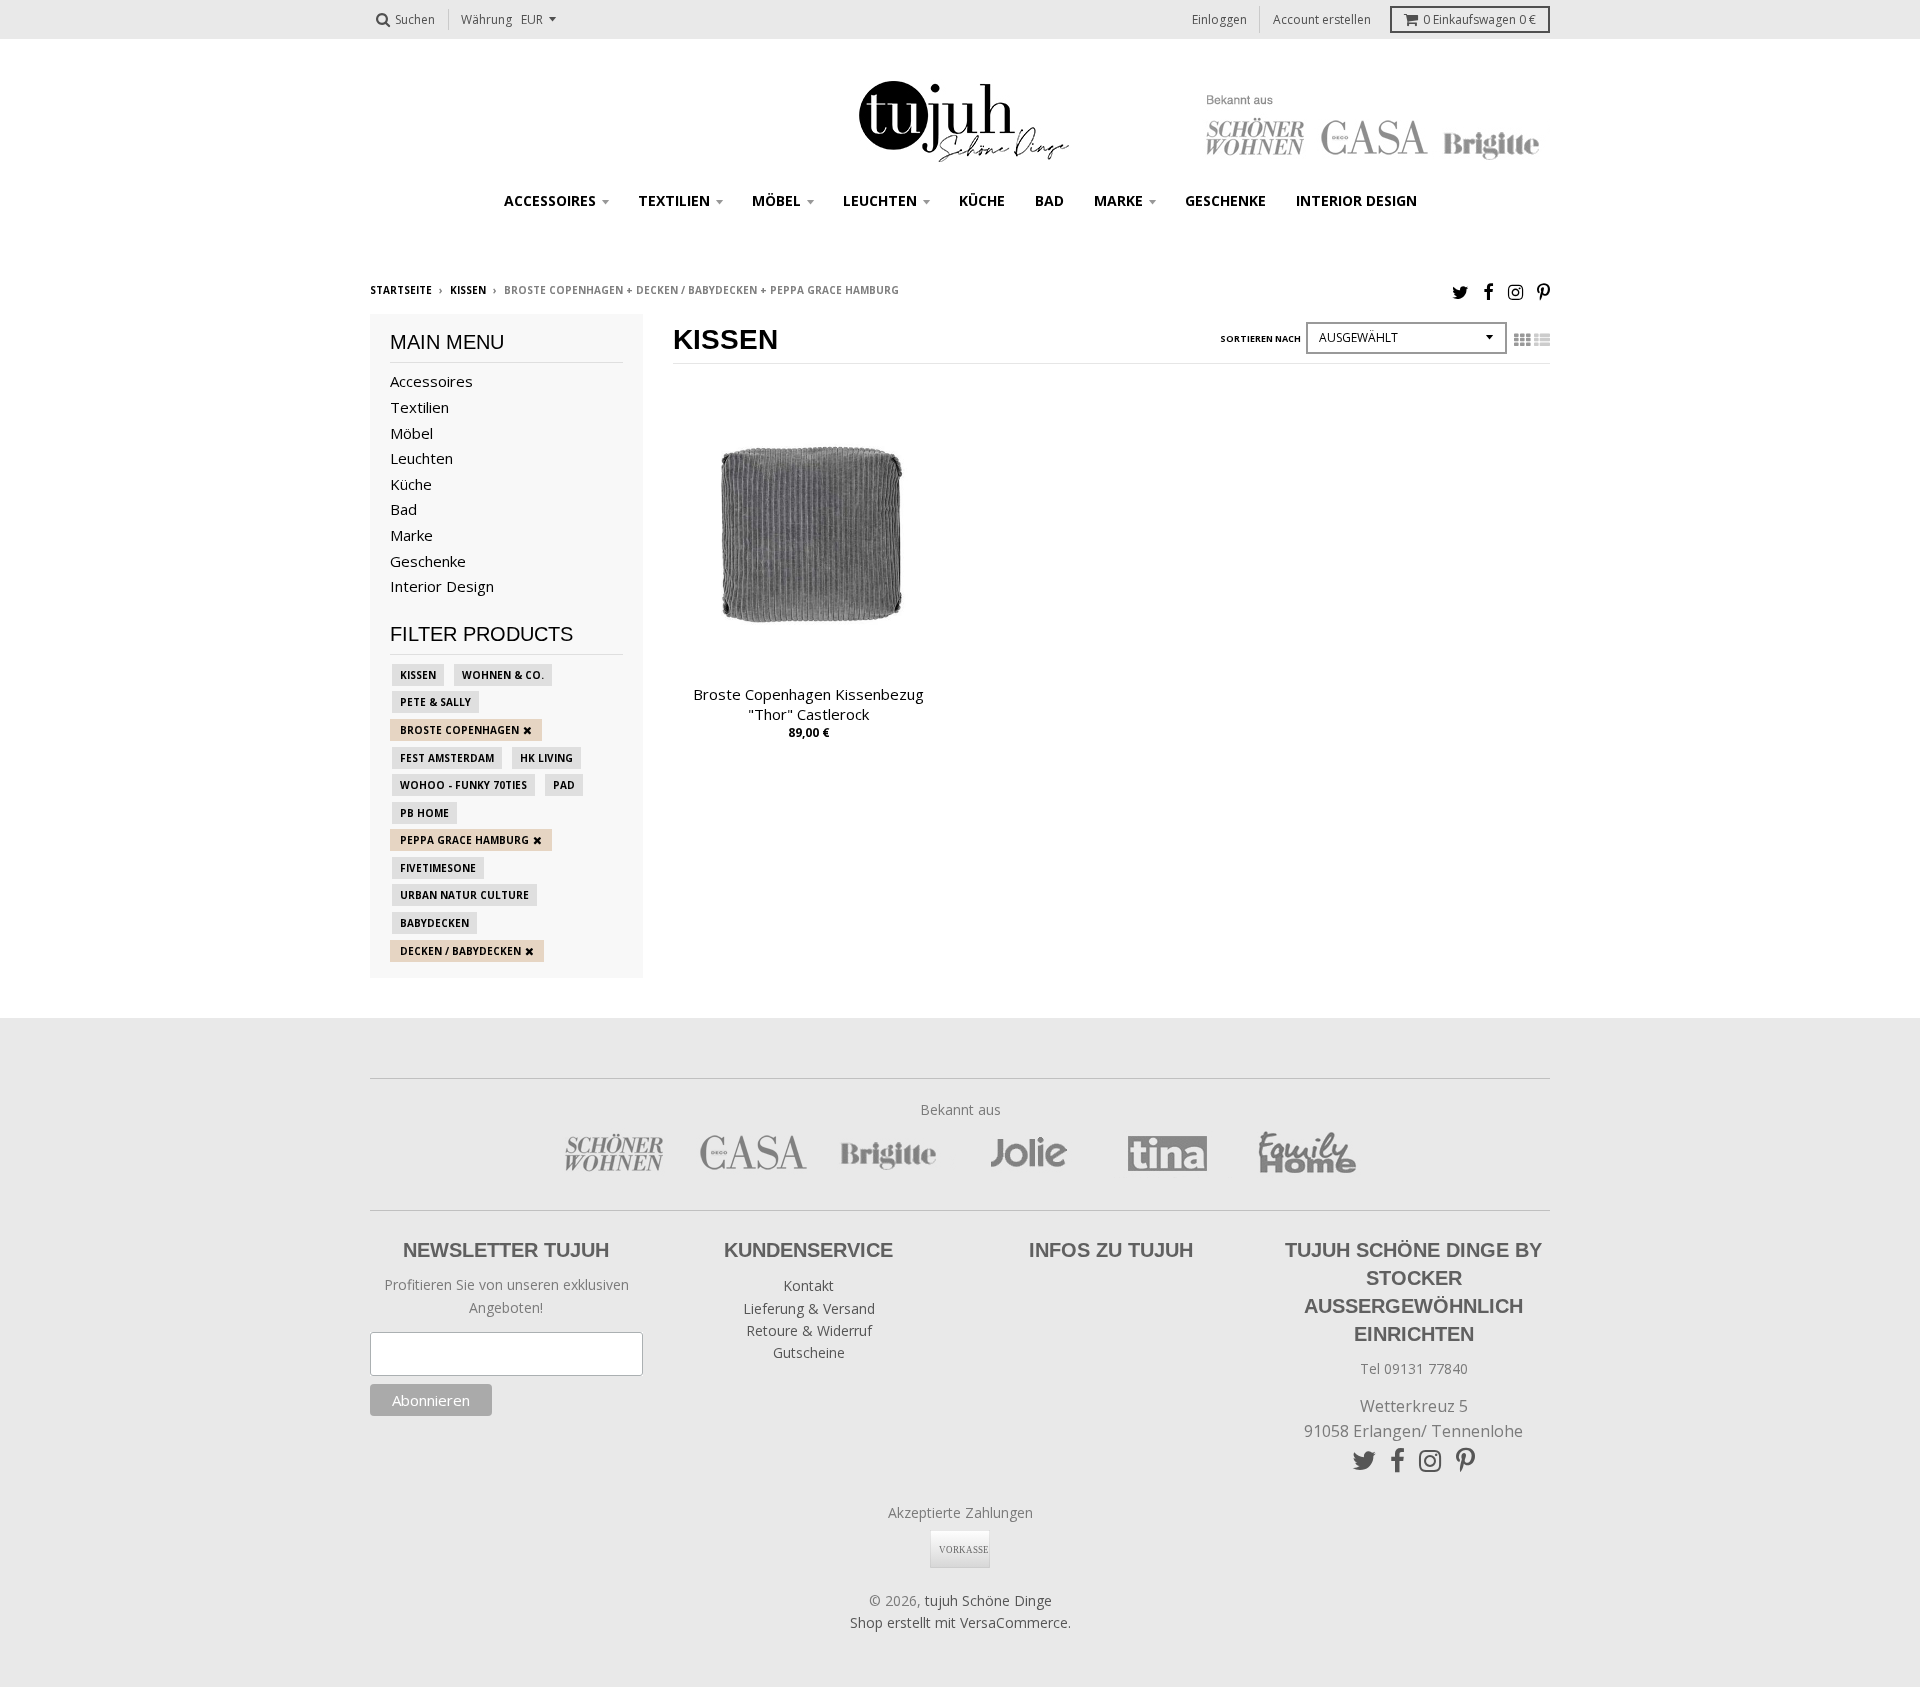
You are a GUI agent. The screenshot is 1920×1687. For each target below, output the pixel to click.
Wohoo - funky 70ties (463, 785)
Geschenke (1225, 200)
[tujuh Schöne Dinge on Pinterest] (1543, 291)
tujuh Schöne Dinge (988, 1600)
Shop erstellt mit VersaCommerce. (960, 1622)
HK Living (546, 758)
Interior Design (1356, 200)
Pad (564, 785)
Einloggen (1219, 19)
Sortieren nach (1260, 338)
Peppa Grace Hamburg (464, 840)
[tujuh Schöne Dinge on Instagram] (1515, 291)
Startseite (401, 290)
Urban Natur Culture (464, 895)
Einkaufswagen (1479, 19)
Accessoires (550, 200)
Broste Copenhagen (459, 730)
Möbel (776, 200)
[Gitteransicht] (1522, 340)
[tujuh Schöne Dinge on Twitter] (1460, 291)
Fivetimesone (438, 868)
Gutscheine (809, 1352)
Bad (1049, 200)
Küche (982, 200)
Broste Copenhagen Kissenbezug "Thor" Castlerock (808, 704)
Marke (1118, 200)
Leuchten (880, 200)
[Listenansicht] (1542, 340)
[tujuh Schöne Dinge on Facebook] (1488, 291)
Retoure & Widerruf (809, 1330)
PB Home (424, 813)
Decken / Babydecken (460, 951)
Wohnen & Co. (503, 675)
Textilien (674, 200)
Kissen (468, 290)
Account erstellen (1322, 19)
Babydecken (434, 923)
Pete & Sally (435, 702)
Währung (486, 19)
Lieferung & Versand (809, 1308)
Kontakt (808, 1285)
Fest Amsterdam (447, 758)
